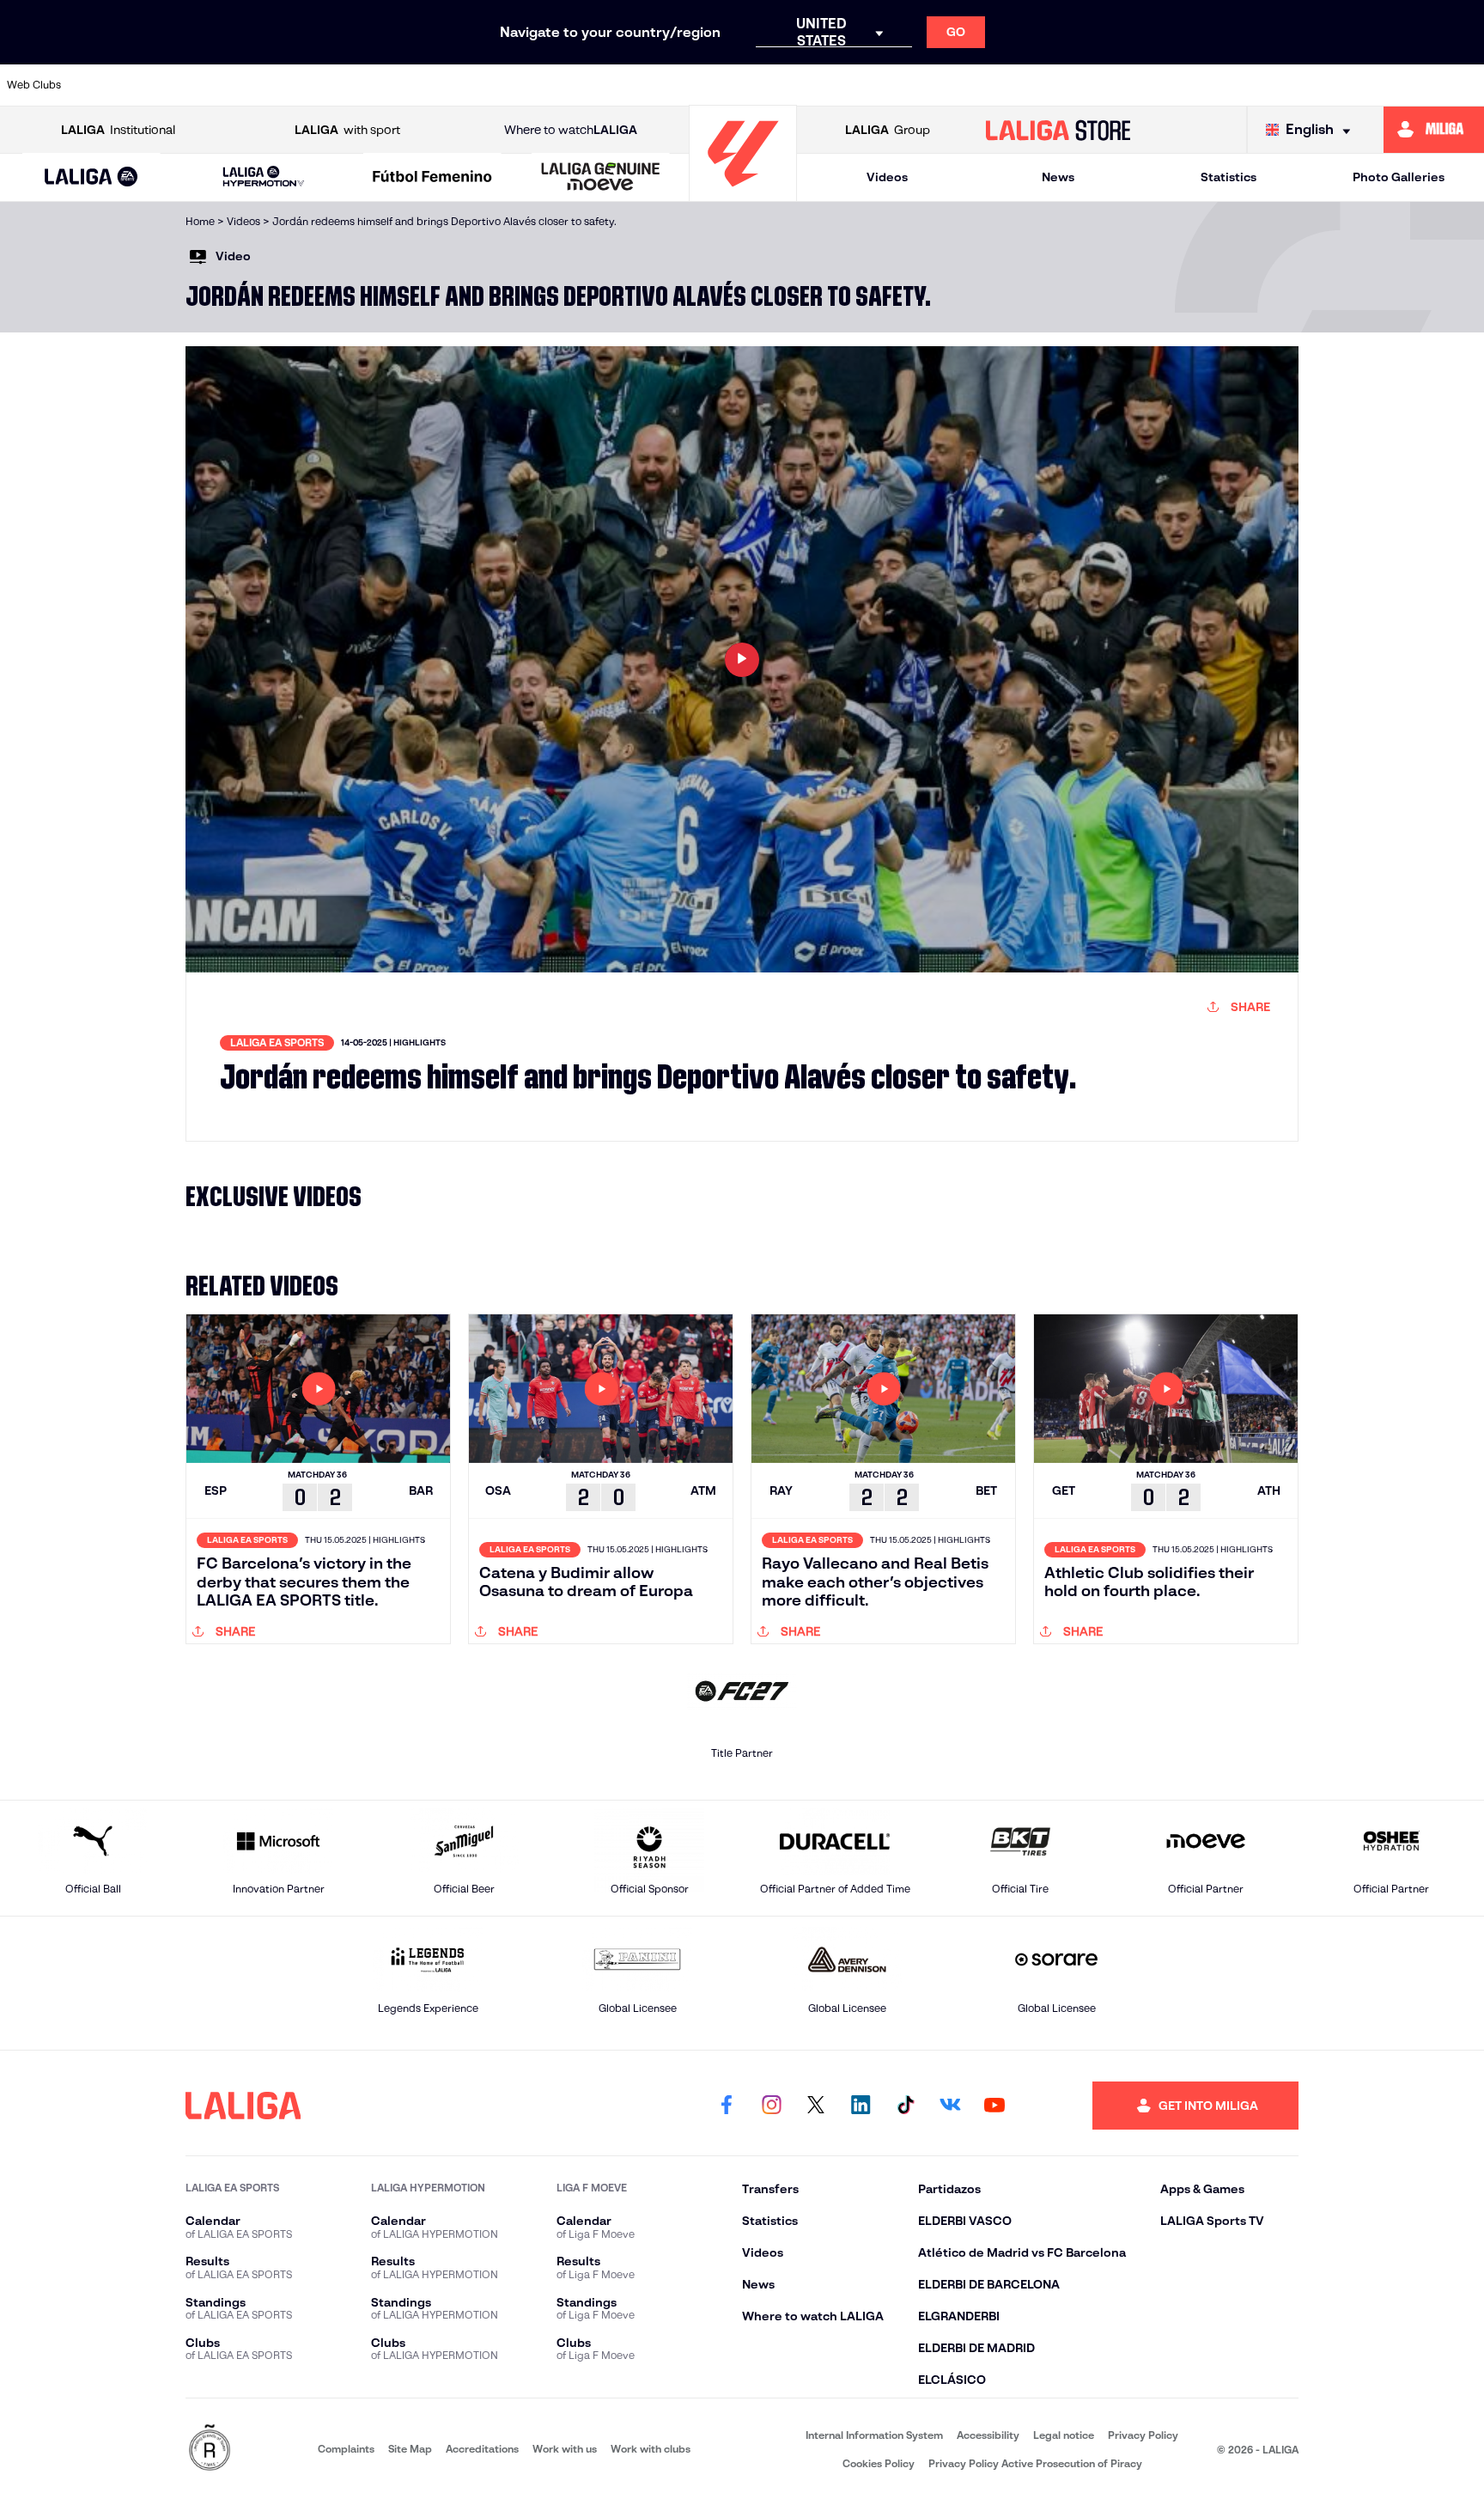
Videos (887, 177)
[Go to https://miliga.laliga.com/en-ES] (1434, 130)
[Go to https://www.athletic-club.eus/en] (119, 85)
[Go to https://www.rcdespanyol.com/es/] (1039, 85)
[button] (91, 177)
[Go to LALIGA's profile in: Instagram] (771, 2106)
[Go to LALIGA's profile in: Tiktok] (905, 2106)
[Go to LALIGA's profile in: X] (816, 2106)
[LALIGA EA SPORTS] (91, 178)
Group (888, 130)
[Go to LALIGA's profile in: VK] (950, 2106)
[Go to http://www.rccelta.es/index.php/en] (331, 85)
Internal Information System (874, 2435)
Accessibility (988, 2435)
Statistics (1229, 177)
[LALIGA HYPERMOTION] (263, 177)
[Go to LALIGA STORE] (1058, 130)
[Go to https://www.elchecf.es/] (473, 85)
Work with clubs (651, 2449)
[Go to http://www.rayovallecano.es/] (897, 85)
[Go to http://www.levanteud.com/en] (685, 85)
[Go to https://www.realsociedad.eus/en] (1252, 85)
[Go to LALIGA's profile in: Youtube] (994, 2106)
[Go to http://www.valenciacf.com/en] (1394, 85)
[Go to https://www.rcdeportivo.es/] (969, 85)
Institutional (118, 130)
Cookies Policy (879, 2463)
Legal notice (1064, 2435)
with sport (347, 130)
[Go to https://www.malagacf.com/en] (757, 85)
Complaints (346, 2449)
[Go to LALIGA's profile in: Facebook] (727, 2106)
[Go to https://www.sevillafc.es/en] (1323, 85)
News (1058, 177)
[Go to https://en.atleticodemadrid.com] (190, 85)
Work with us (565, 2449)
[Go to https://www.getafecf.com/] (615, 85)
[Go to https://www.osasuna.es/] (260, 85)
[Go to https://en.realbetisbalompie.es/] (1110, 85)
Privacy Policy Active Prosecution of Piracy (1035, 2463)
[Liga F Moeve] (432, 178)
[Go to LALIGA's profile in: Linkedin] (861, 2106)
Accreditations (482, 2449)
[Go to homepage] (743, 194)
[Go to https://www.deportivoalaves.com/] (402, 85)
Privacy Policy (1143, 2435)
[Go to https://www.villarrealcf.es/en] (1464, 85)
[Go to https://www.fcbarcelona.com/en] (544, 85)
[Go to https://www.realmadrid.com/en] (1181, 85)
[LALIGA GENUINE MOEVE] (601, 178)
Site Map (410, 2449)
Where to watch (571, 130)
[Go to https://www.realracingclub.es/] (827, 85)
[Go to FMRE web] (210, 2449)
